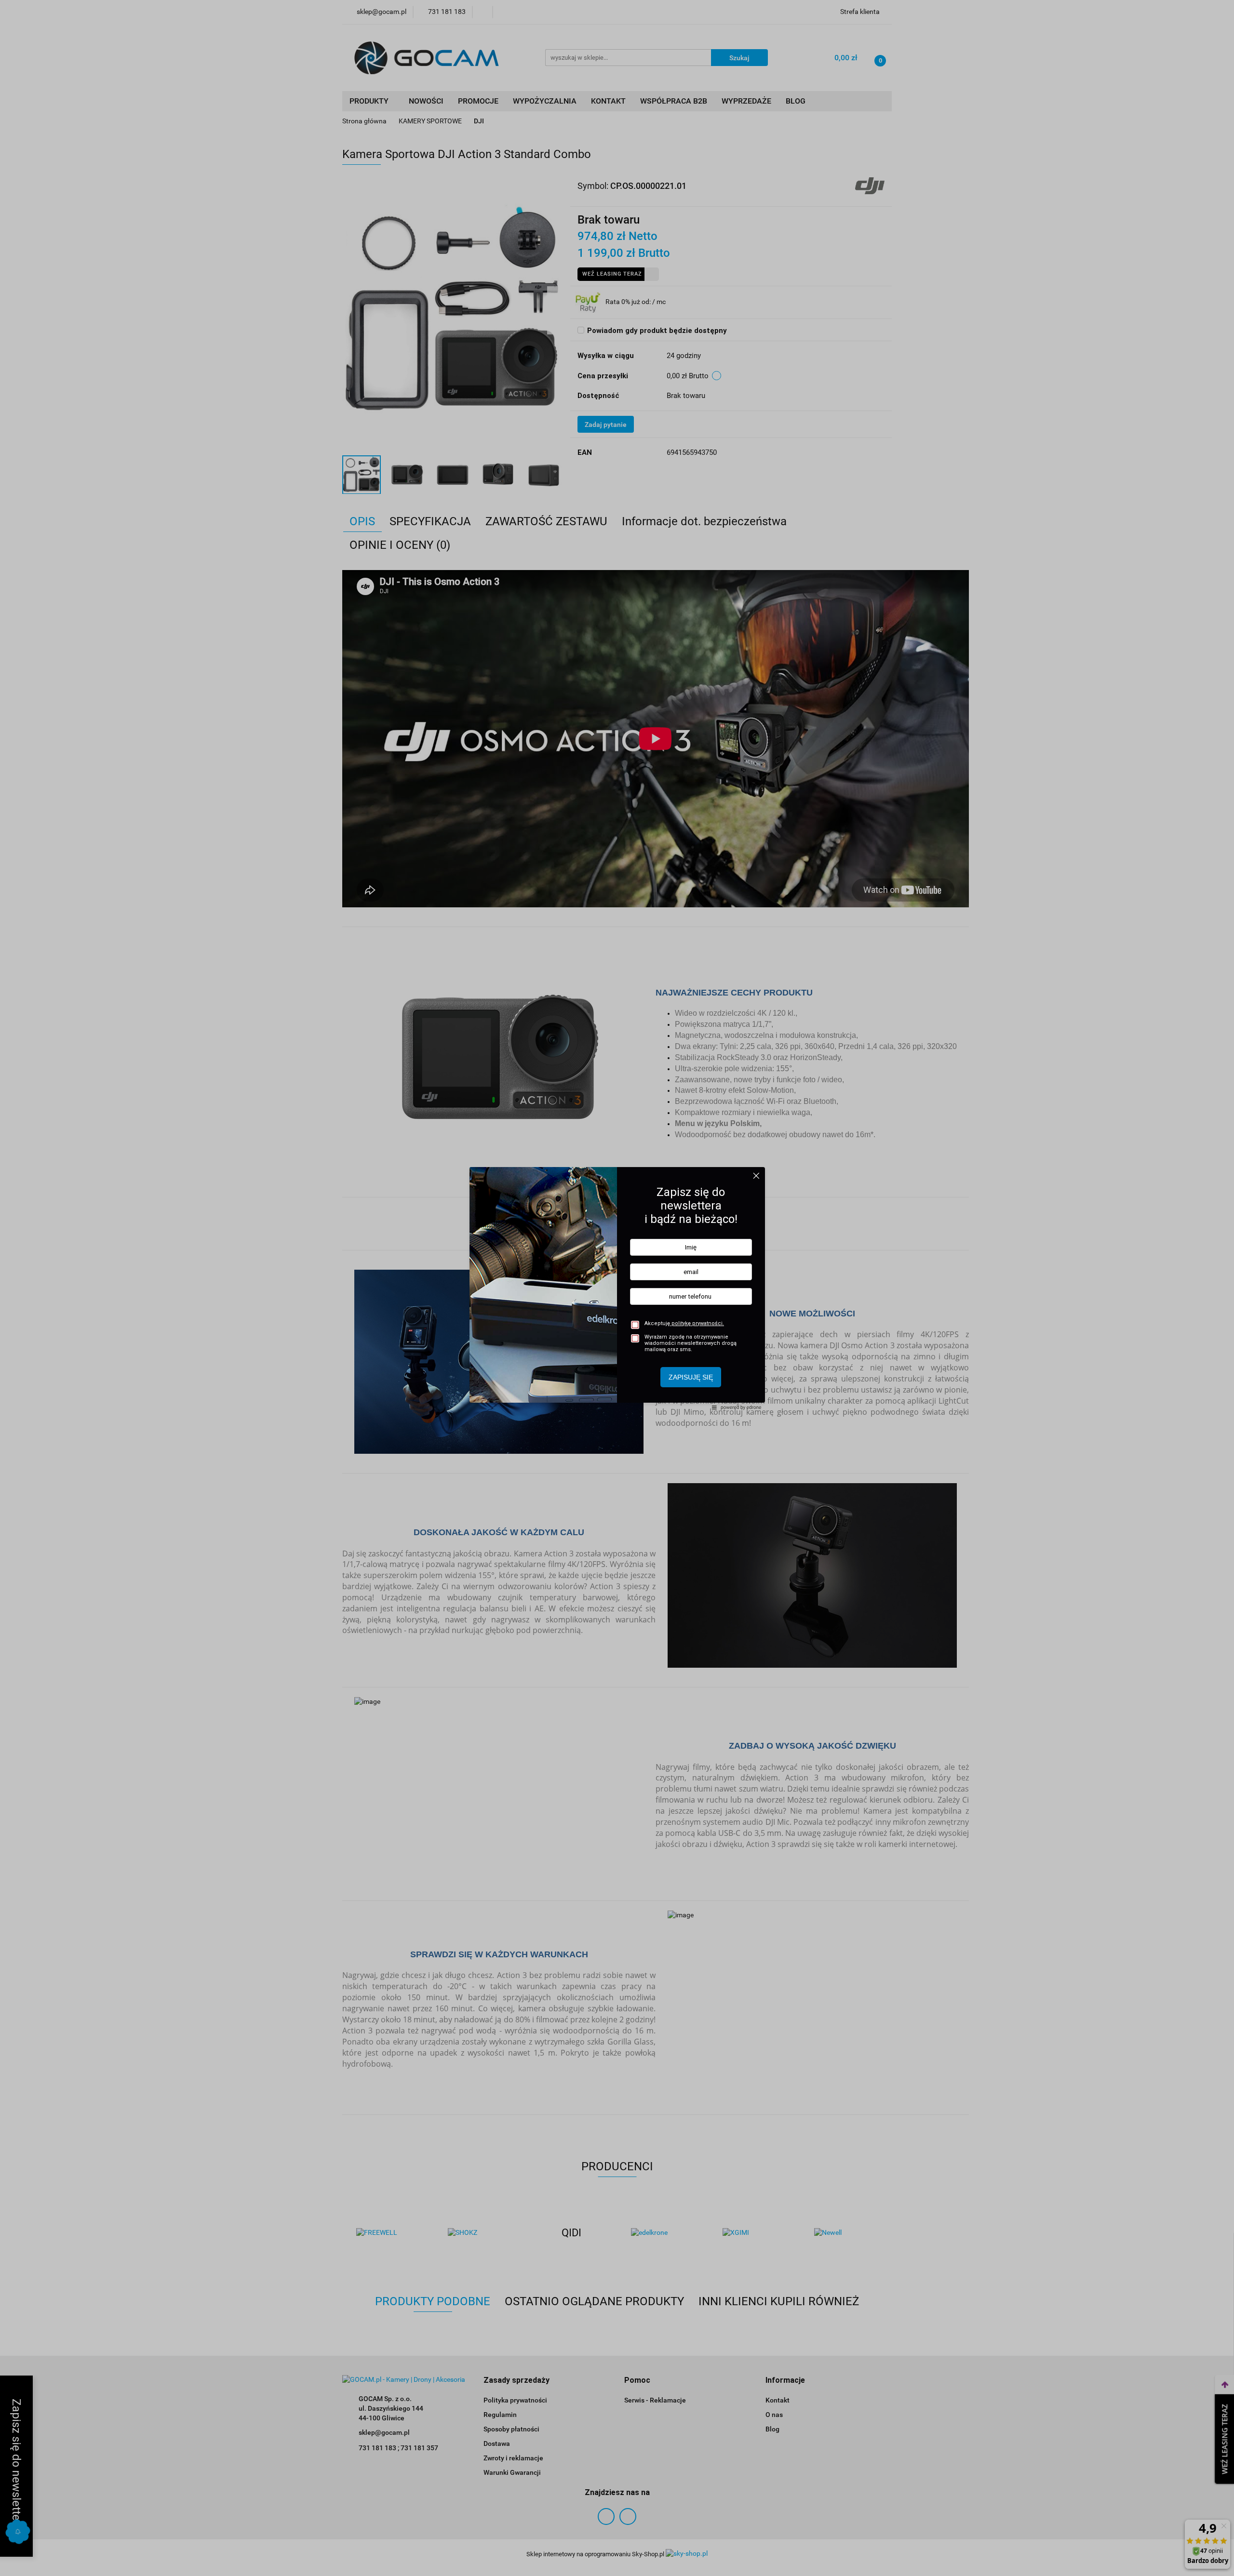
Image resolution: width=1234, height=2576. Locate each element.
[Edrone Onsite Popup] (617, 1288)
